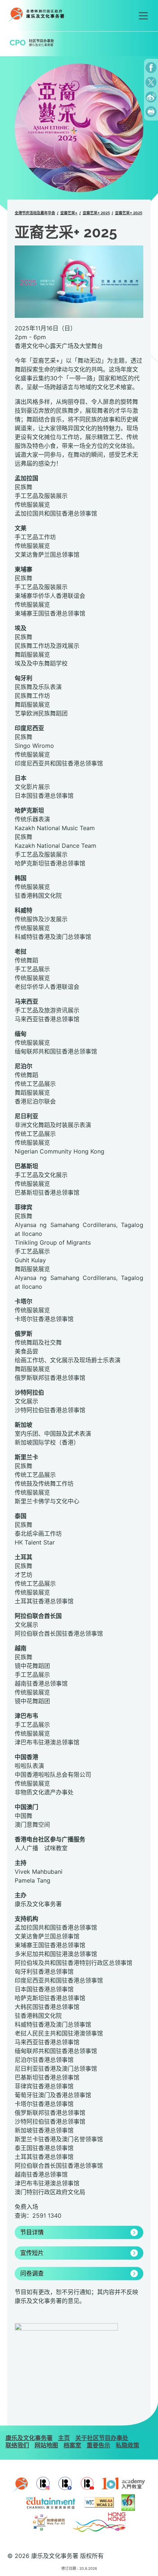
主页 (64, 2438)
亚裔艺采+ (69, 213)
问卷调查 (32, 2274)
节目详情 (32, 2232)
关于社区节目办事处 (102, 2438)
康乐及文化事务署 (29, 2438)
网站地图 (46, 2445)
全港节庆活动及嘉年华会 (35, 213)
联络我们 (17, 2445)
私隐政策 (128, 2445)
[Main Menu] (143, 16)
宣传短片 (32, 2253)
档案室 (72, 2445)
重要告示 (98, 2445)
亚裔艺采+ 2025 (96, 213)
